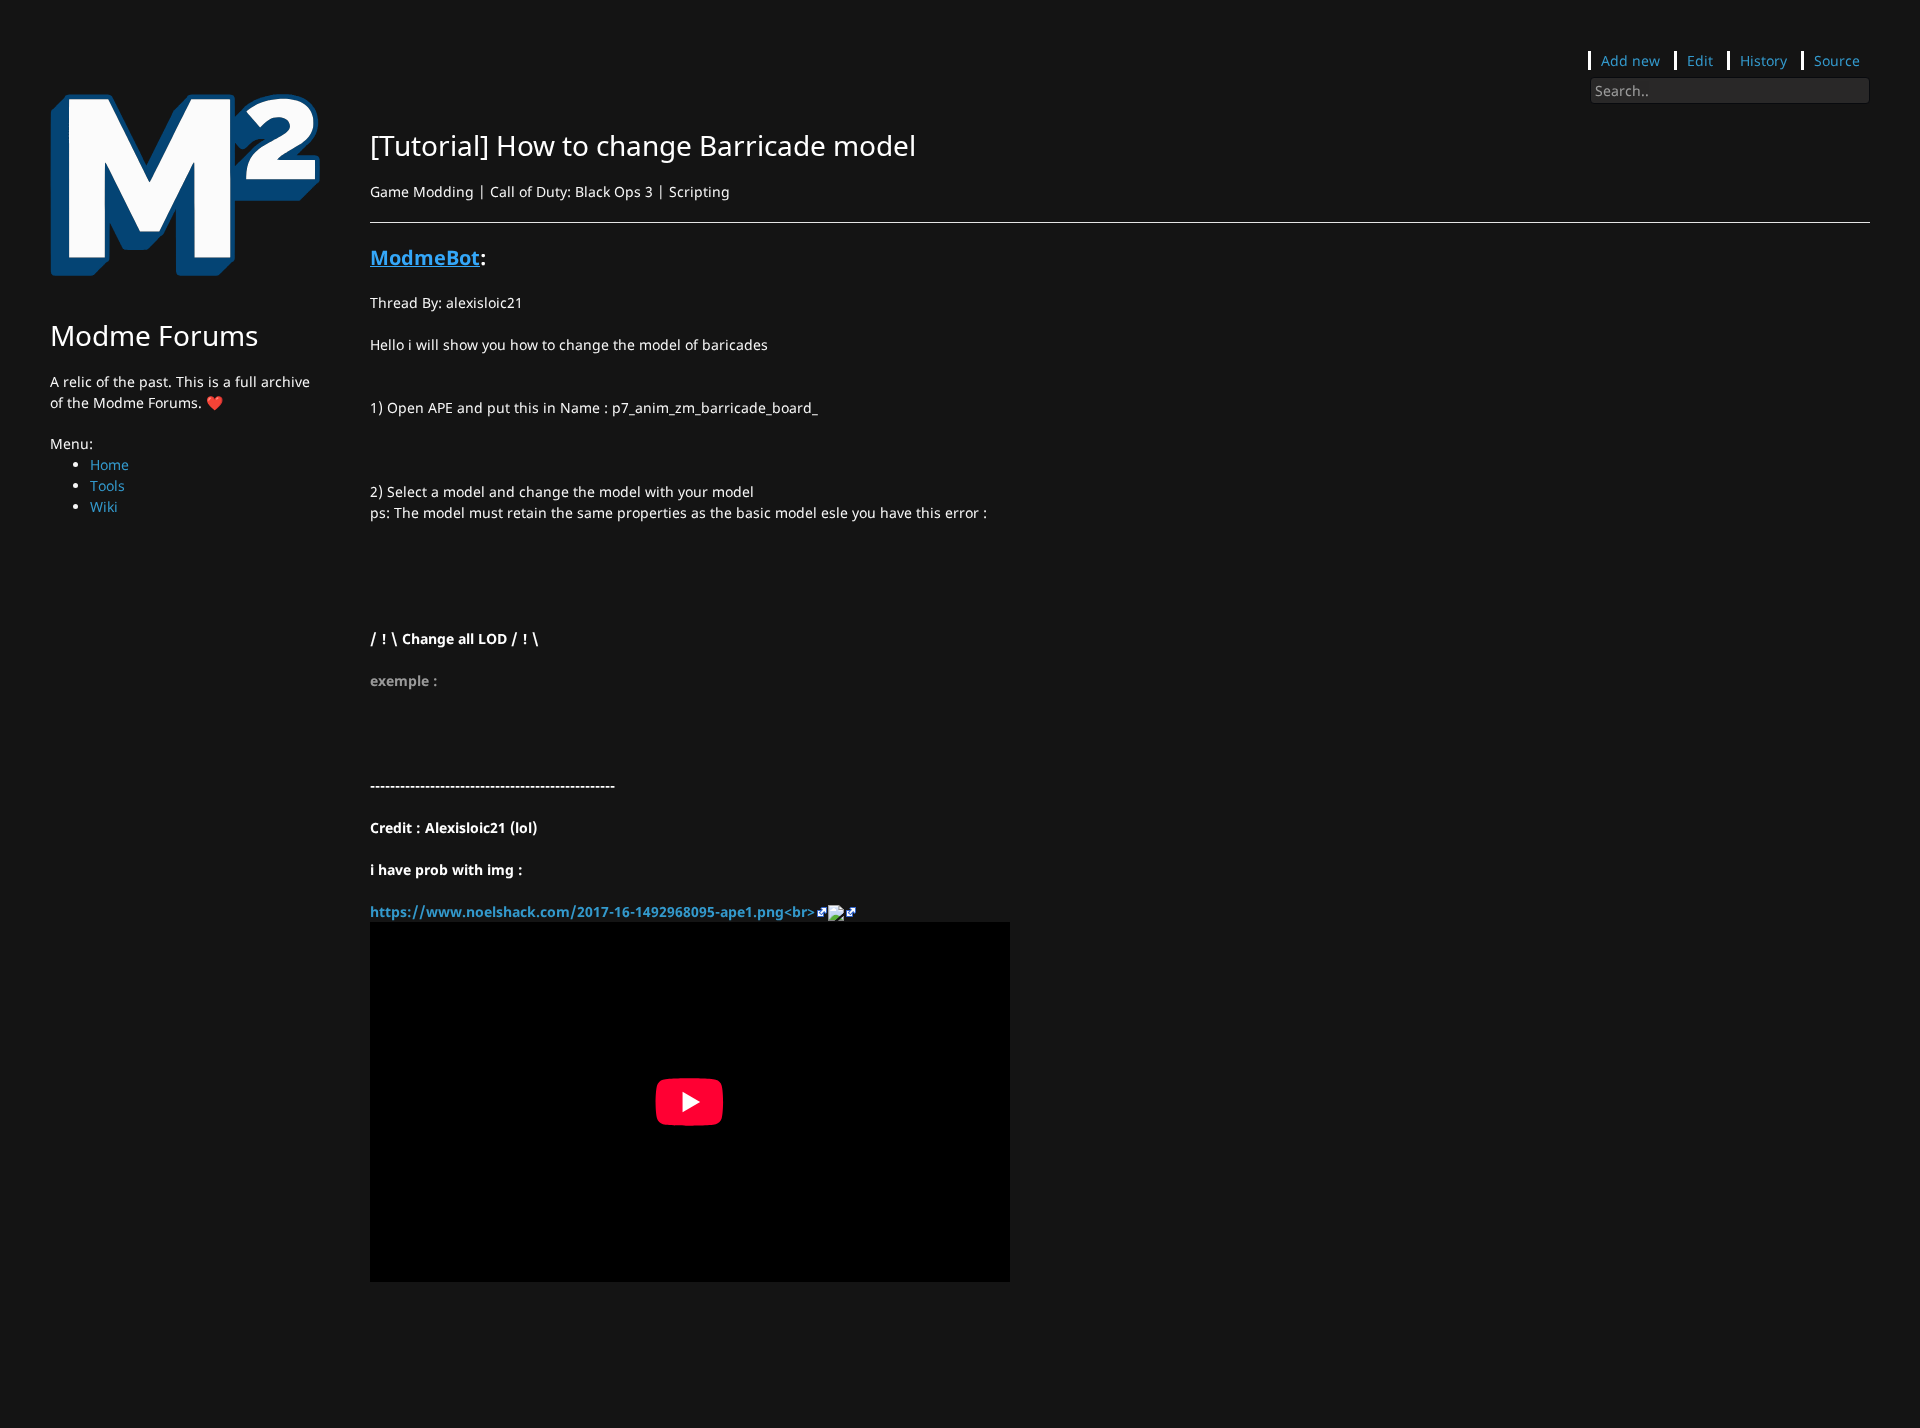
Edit (1700, 60)
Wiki (104, 506)
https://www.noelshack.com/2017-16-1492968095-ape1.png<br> (592, 911)
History (1763, 60)
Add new (1630, 60)
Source (1837, 60)
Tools (107, 485)
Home (109, 464)
